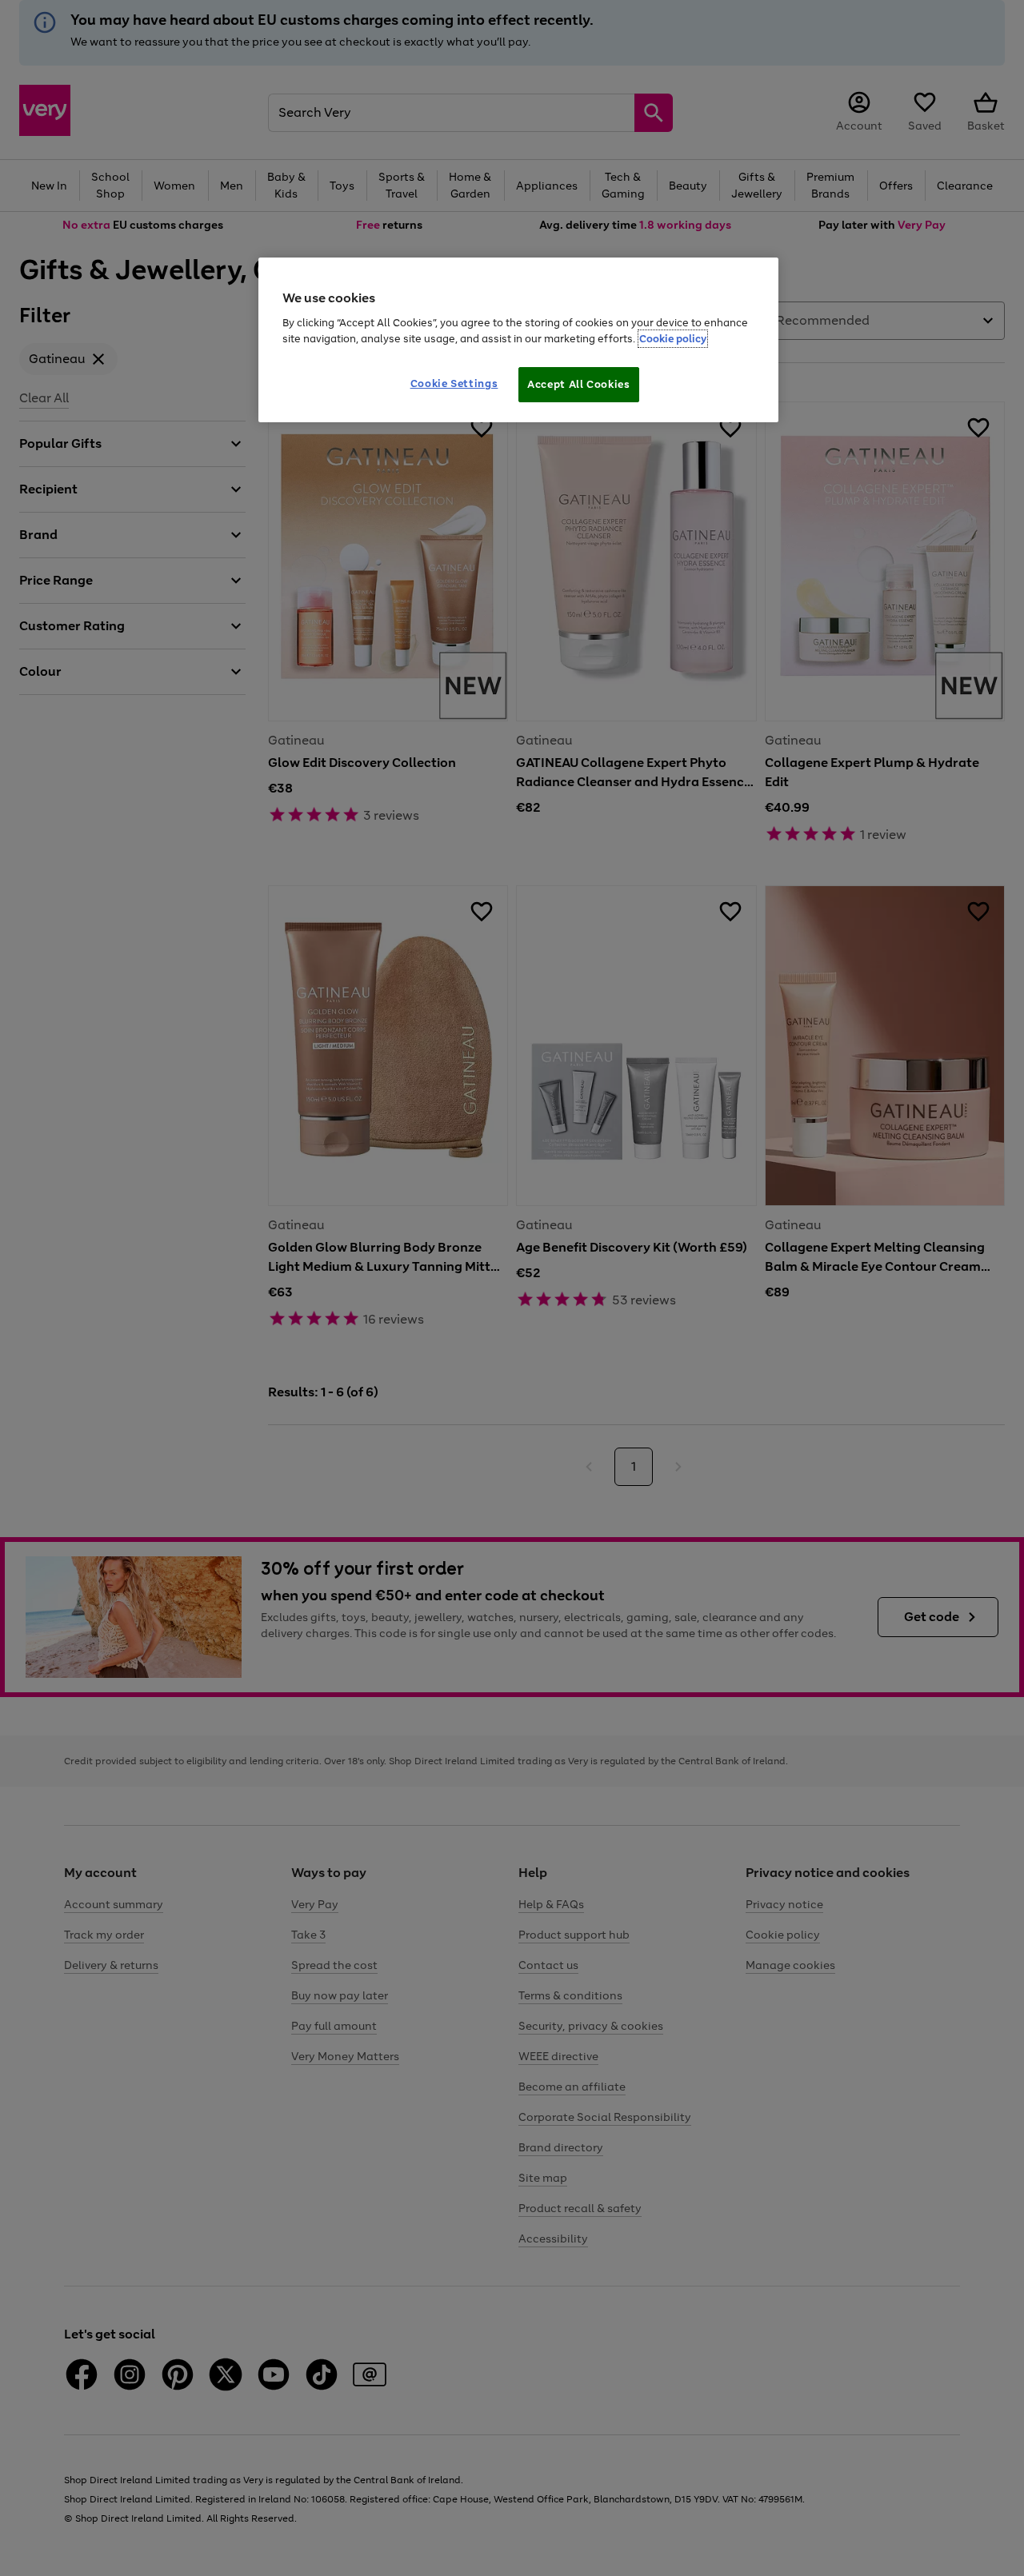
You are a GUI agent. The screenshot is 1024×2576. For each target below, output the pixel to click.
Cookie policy (673, 339)
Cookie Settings (454, 383)
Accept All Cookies (579, 384)
